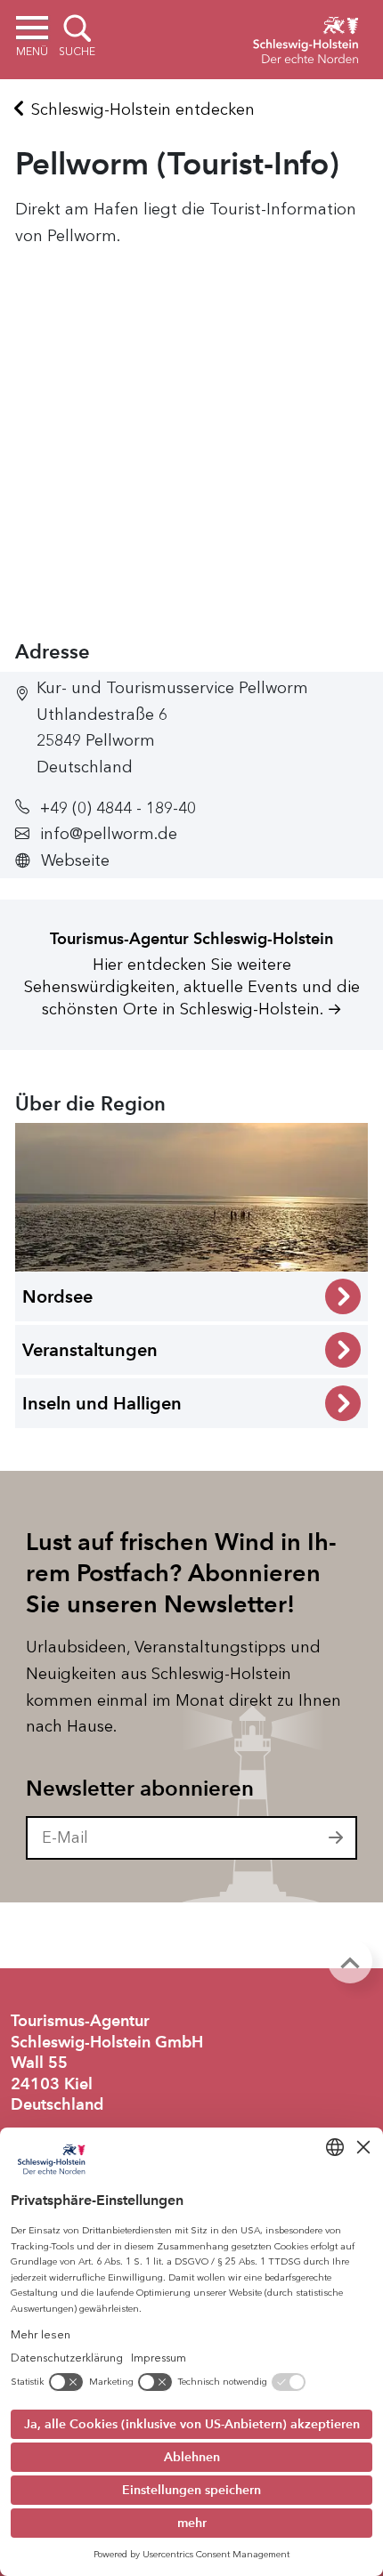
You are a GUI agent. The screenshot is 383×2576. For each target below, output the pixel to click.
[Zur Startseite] (306, 37)
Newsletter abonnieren (140, 1789)
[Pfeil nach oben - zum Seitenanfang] (350, 1961)
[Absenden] (337, 1838)
